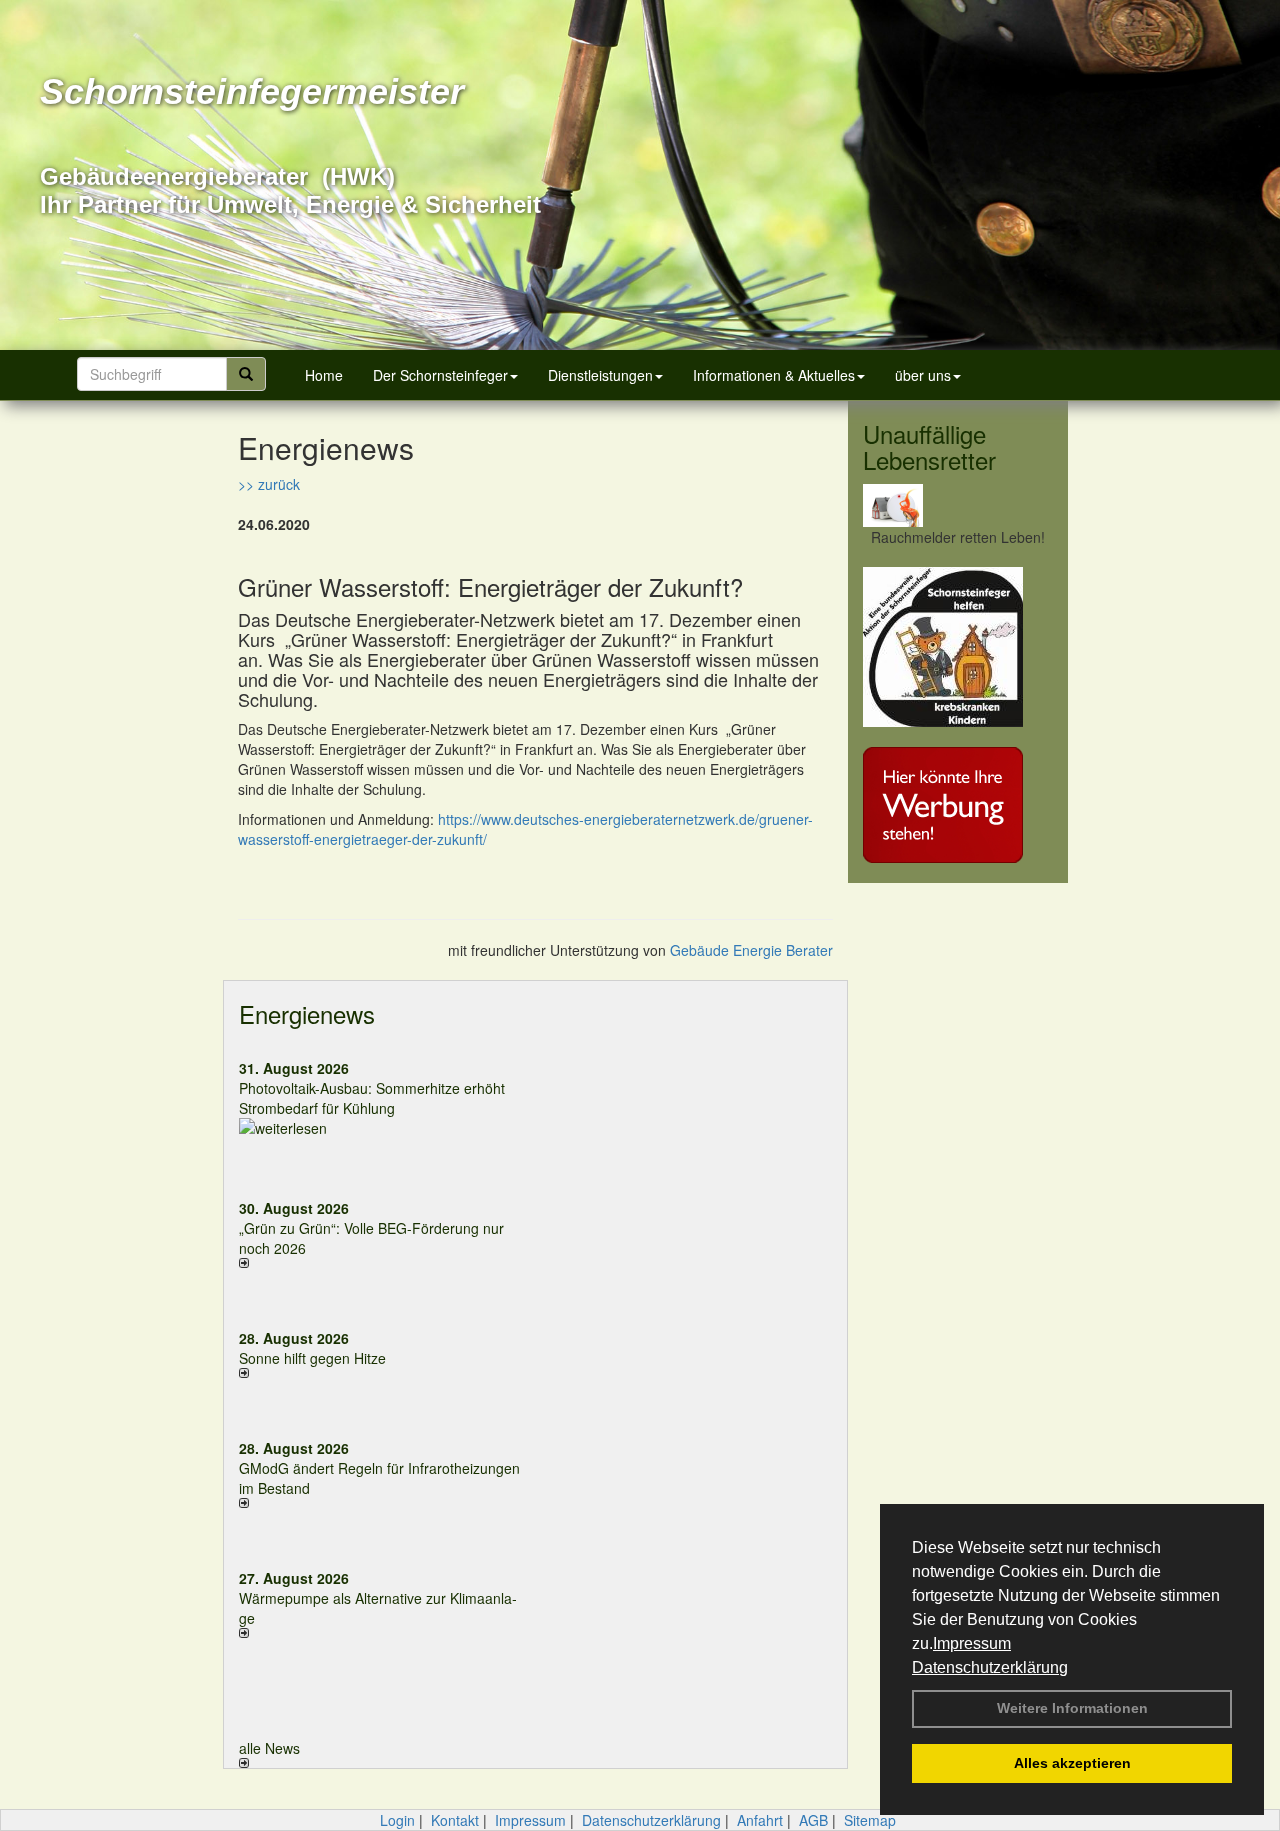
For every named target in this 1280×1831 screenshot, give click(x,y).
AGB (813, 1820)
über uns (923, 375)
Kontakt (455, 1820)
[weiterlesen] (380, 1128)
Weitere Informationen (1072, 1708)
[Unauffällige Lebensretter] (958, 505)
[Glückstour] (958, 647)
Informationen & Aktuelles (774, 375)
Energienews (307, 1013)
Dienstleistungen (600, 375)
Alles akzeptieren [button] (1072, 1763)
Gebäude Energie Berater (751, 950)
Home (324, 375)
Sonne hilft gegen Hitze (312, 1358)
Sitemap (870, 1820)
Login (397, 1820)
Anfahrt (760, 1820)
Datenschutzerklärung (990, 1667)
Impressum (972, 1643)
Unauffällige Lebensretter (929, 446)
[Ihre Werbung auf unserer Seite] (958, 805)
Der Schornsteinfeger (440, 375)
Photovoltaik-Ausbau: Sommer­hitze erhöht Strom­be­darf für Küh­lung (372, 1098)
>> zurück (269, 484)
